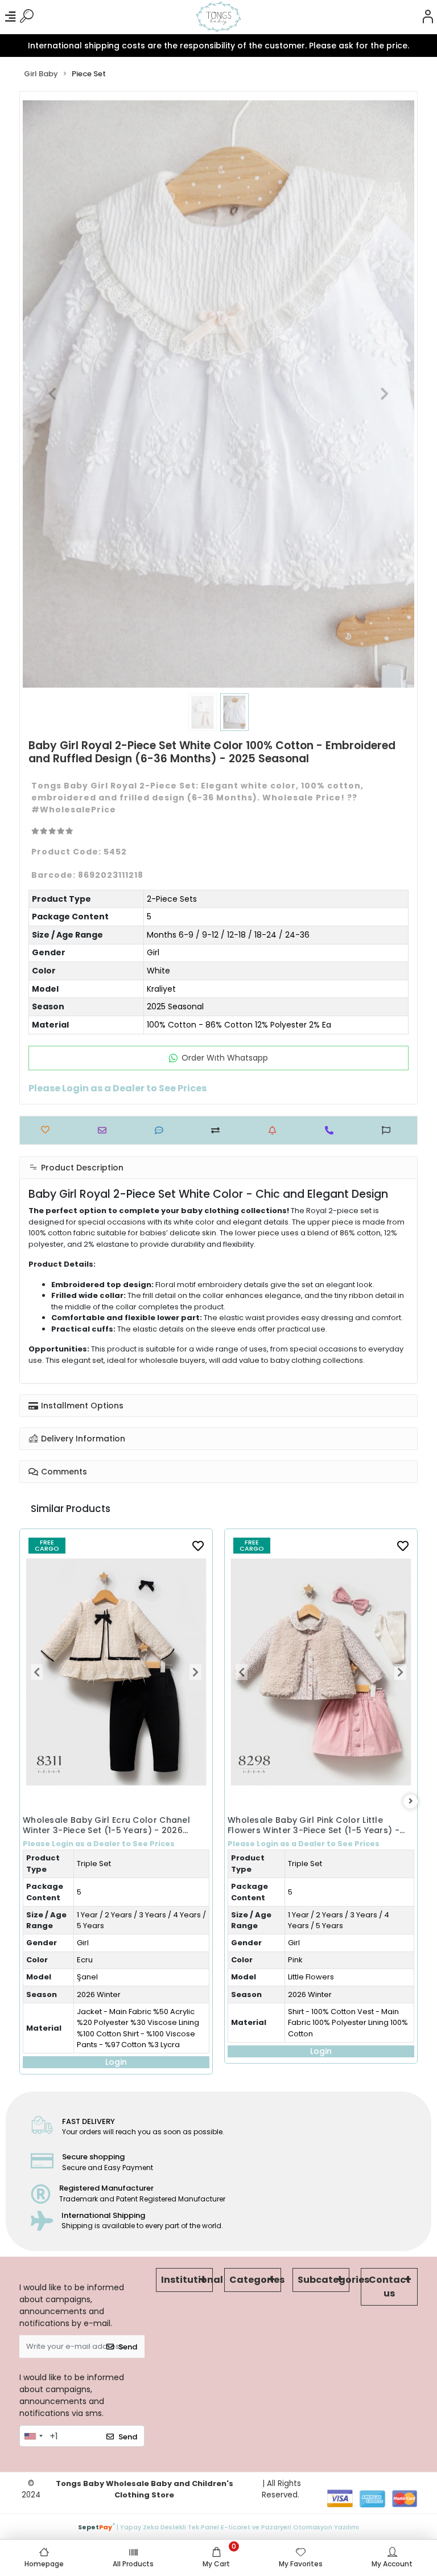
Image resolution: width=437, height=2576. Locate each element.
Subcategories (323, 2280)
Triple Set (100, 1864)
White (158, 971)
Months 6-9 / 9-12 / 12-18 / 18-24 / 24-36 (228, 935)
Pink (90, 1960)
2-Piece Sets (172, 899)
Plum (297, 1866)
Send (128, 2347)
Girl (153, 952)
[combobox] (33, 2436)
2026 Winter (105, 1994)
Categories (255, 2280)
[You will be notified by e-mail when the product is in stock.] (275, 1130)
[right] (411, 1801)
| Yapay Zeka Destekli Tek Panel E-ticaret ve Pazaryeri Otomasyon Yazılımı (218, 2526)
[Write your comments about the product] (162, 1130)
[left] (27, 1801)
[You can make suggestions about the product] (389, 1130)
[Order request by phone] (332, 1130)
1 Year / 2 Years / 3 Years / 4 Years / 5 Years (134, 1920)
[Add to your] (218, 1130)
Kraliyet (161, 989)
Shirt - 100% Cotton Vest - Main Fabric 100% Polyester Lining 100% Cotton (143, 2023)
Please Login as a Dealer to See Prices (99, 1844)
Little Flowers (106, 1977)
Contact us (389, 2287)
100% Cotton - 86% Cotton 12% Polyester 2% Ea (239, 1025)
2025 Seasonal (175, 1006)
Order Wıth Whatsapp (225, 1058)
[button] (52, 394)
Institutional (187, 2280)
